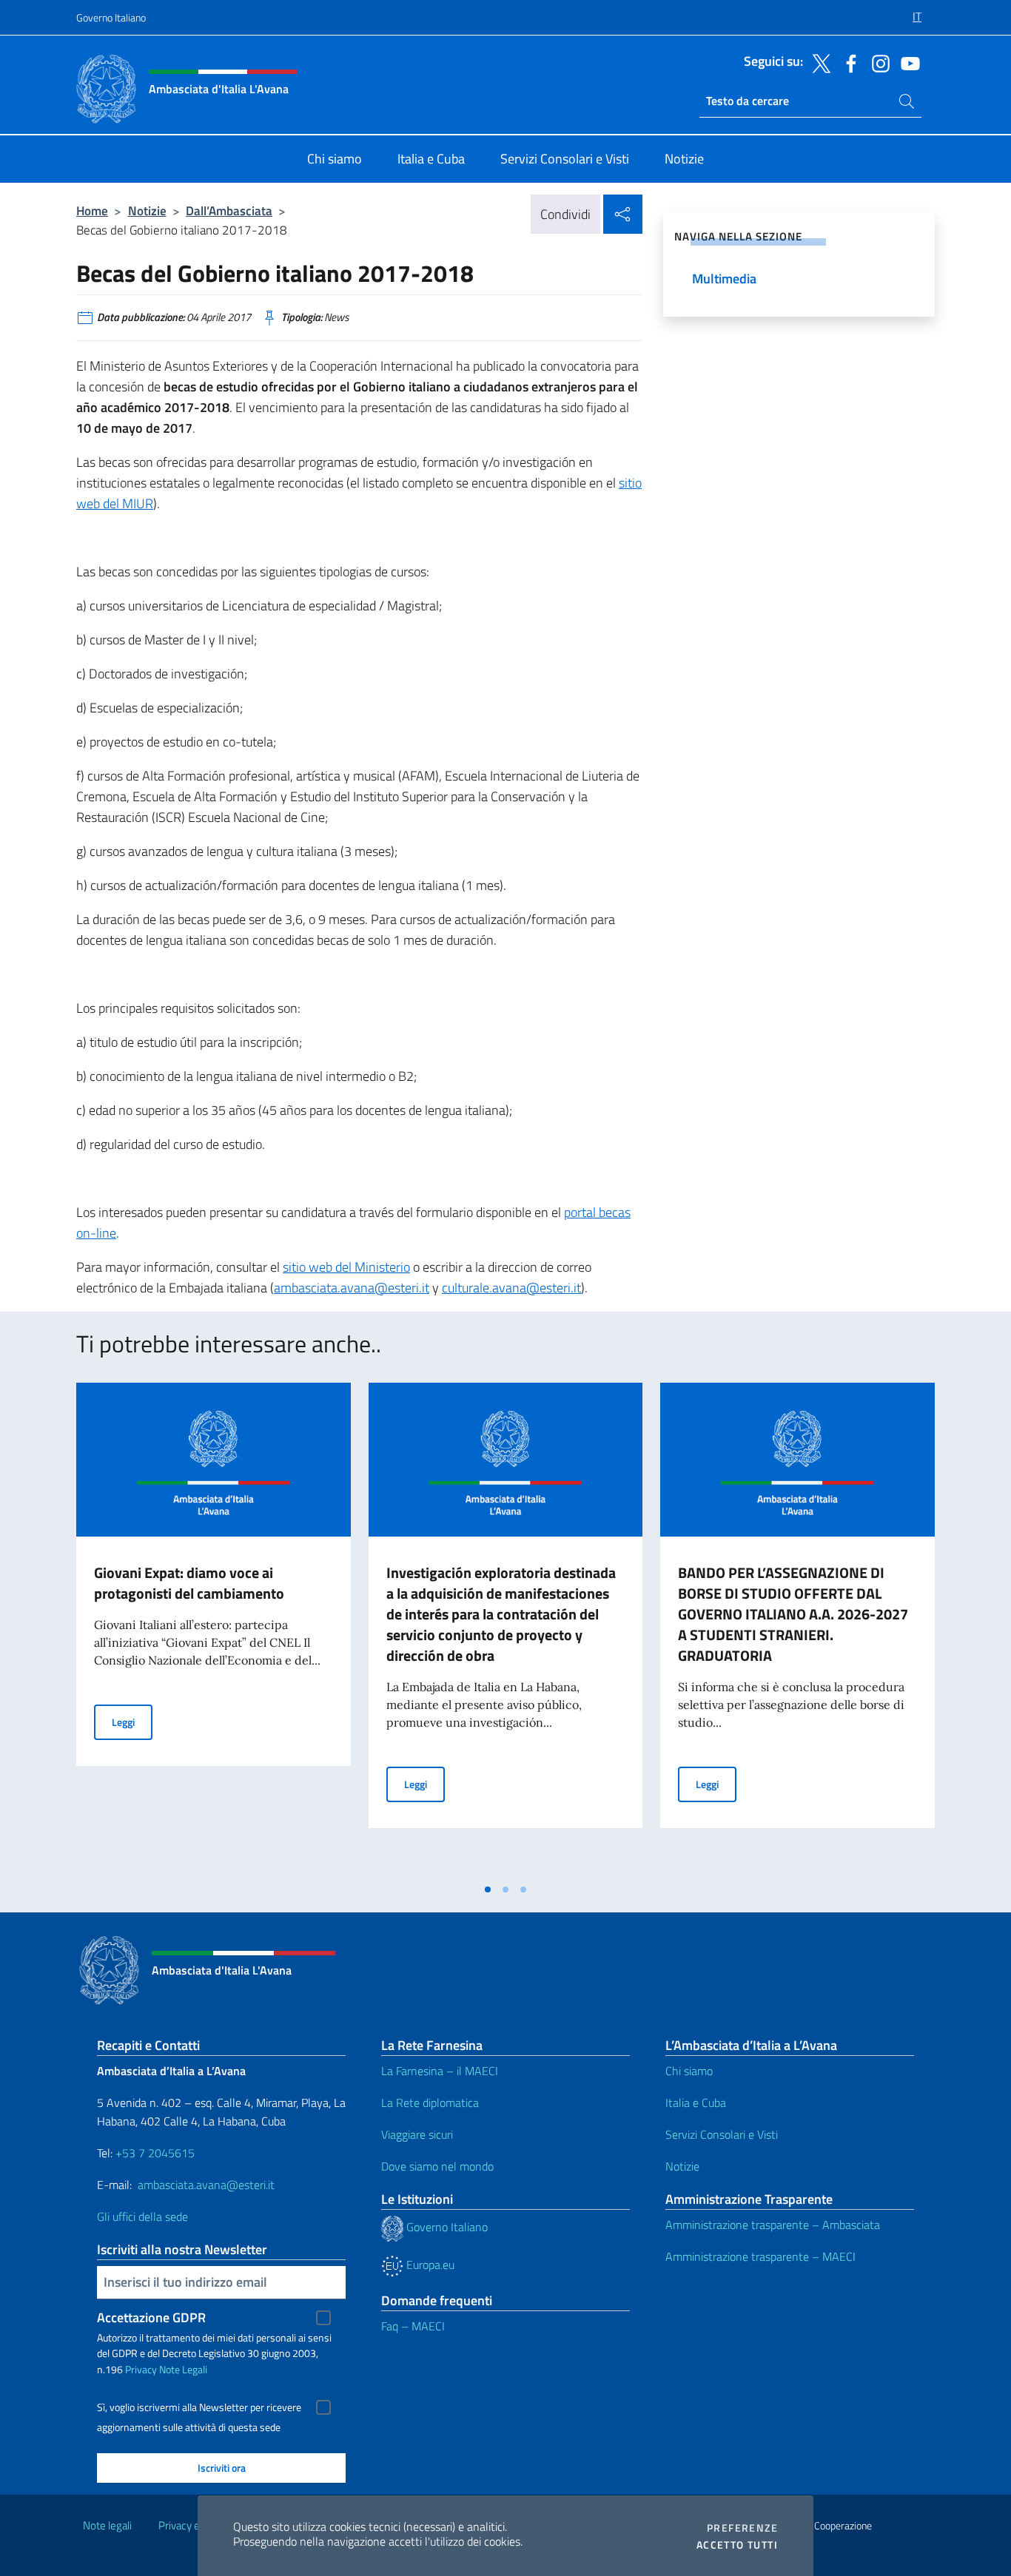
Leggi (132, 1722)
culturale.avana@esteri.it (511, 1288)
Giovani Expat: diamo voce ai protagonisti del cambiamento (189, 1583)
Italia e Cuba (696, 2103)
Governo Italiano (111, 17)
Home (92, 210)
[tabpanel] (214, 1629)
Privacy (141, 2369)
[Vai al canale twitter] (818, 62)
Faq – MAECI (413, 2326)
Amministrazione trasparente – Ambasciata (773, 2225)
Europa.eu (429, 2265)
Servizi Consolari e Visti (722, 2134)
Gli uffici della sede (142, 2216)
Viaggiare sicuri (417, 2134)
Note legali (107, 2525)
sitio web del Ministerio (346, 1267)
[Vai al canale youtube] (907, 62)
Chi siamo (689, 2071)
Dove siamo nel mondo (437, 2166)
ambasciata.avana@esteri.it (352, 1288)
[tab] (488, 1889)
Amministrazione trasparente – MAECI (760, 2256)
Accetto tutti (737, 2545)
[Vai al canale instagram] (877, 62)
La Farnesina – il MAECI (440, 2071)
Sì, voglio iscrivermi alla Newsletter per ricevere (199, 2407)
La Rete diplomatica (430, 2103)
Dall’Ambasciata (229, 210)
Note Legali (183, 2369)
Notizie (147, 210)
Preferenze (742, 2528)
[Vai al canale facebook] (847, 62)
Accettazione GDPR (151, 2317)
